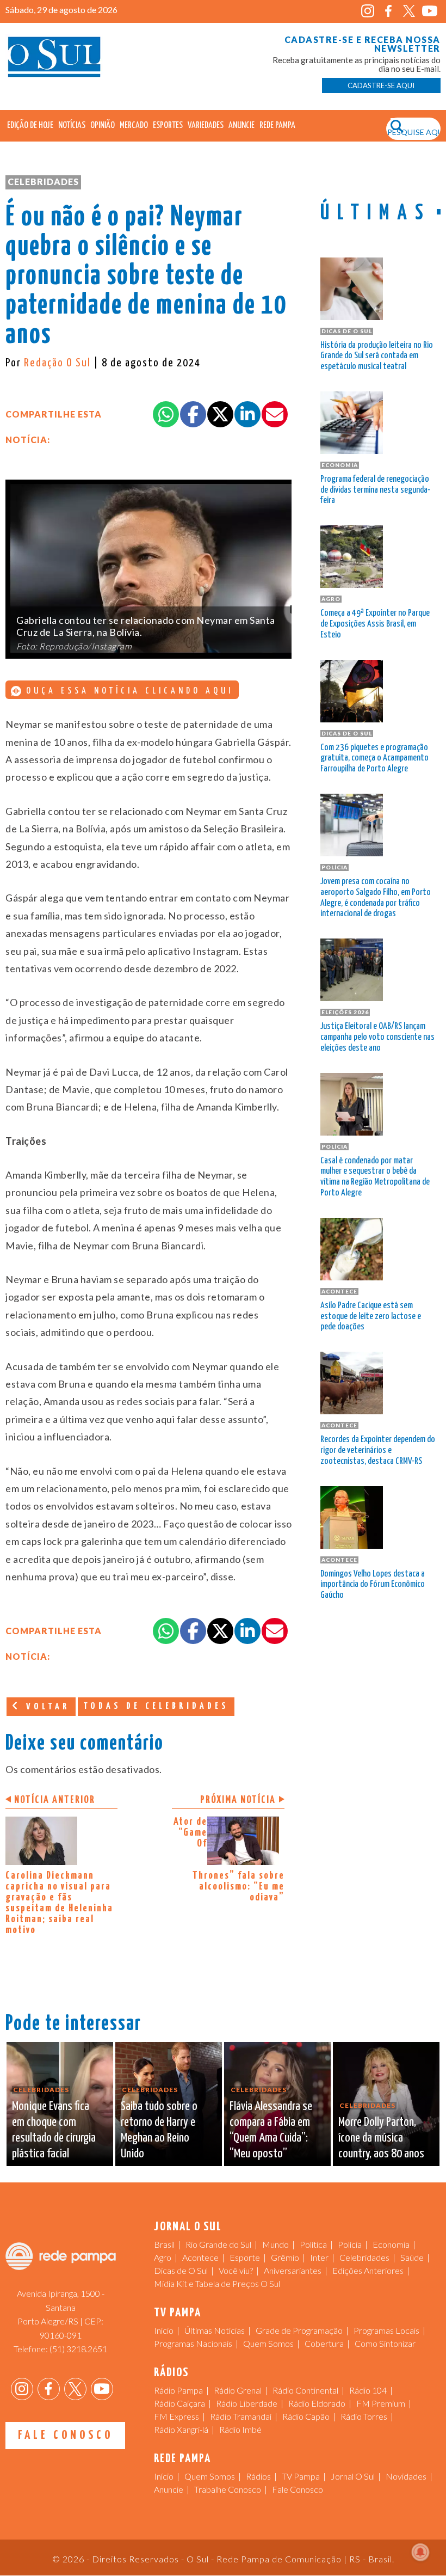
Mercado (134, 125)
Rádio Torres (364, 2416)
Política (313, 2244)
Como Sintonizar (385, 2343)
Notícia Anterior (55, 1800)
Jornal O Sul (54, 60)
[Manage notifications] (420, 2552)
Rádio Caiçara (179, 2403)
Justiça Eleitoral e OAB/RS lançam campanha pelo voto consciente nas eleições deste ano (377, 1037)
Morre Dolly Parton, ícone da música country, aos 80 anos (381, 2138)
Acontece (200, 2257)
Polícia (350, 2244)
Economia (391, 2244)
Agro (163, 2257)
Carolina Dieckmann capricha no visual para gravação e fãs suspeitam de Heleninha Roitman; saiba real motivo (59, 1903)
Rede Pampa (277, 125)
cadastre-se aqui (381, 85)
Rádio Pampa (178, 2390)
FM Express (176, 2416)
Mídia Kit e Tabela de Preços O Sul (217, 2283)
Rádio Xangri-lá (181, 2429)
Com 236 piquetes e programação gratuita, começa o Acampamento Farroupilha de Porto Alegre (374, 759)
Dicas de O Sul (181, 2270)
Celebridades (43, 182)
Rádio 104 (368, 2390)
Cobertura (324, 2343)
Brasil (164, 2244)
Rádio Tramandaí (241, 2416)
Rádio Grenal (238, 2390)
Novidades (406, 2476)
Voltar (46, 1707)
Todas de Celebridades (156, 1706)
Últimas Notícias (215, 2330)
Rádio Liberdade (247, 2403)
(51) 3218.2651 (78, 2349)
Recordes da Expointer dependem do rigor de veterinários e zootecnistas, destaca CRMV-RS (378, 1450)
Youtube (430, 11)
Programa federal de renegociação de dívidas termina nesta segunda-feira (375, 490)
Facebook (389, 11)
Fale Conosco (66, 2435)
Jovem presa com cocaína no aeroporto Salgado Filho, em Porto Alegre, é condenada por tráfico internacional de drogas (376, 898)
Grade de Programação (299, 2330)
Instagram (368, 11)
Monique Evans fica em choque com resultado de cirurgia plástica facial (54, 2130)
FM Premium (381, 2403)
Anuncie (241, 125)
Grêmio (285, 2257)
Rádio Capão (306, 2416)
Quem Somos (268, 2343)
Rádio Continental (305, 2390)
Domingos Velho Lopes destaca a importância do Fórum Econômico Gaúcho (373, 1585)
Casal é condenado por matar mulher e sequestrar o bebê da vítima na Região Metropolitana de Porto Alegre (375, 1177)
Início (164, 2330)
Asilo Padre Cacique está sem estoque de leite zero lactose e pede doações (371, 1317)
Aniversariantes (293, 2270)
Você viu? (236, 2270)
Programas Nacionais (193, 2343)
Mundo (275, 2244)
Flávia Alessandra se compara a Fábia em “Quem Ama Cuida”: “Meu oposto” (271, 2130)
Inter (319, 2257)
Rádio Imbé (240, 2429)
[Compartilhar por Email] (275, 414)
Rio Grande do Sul (218, 2244)
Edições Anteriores (368, 2270)
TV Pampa (301, 2476)
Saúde (412, 2257)
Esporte (245, 2257)
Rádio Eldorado (317, 2403)
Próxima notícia (238, 1800)
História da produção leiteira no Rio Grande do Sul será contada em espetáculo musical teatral (377, 356)
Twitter (409, 11)
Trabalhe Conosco (228, 2489)
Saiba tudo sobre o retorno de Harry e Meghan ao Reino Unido (159, 2130)
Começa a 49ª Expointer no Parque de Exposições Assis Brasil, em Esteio (375, 624)
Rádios (258, 2476)
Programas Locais (386, 2330)
